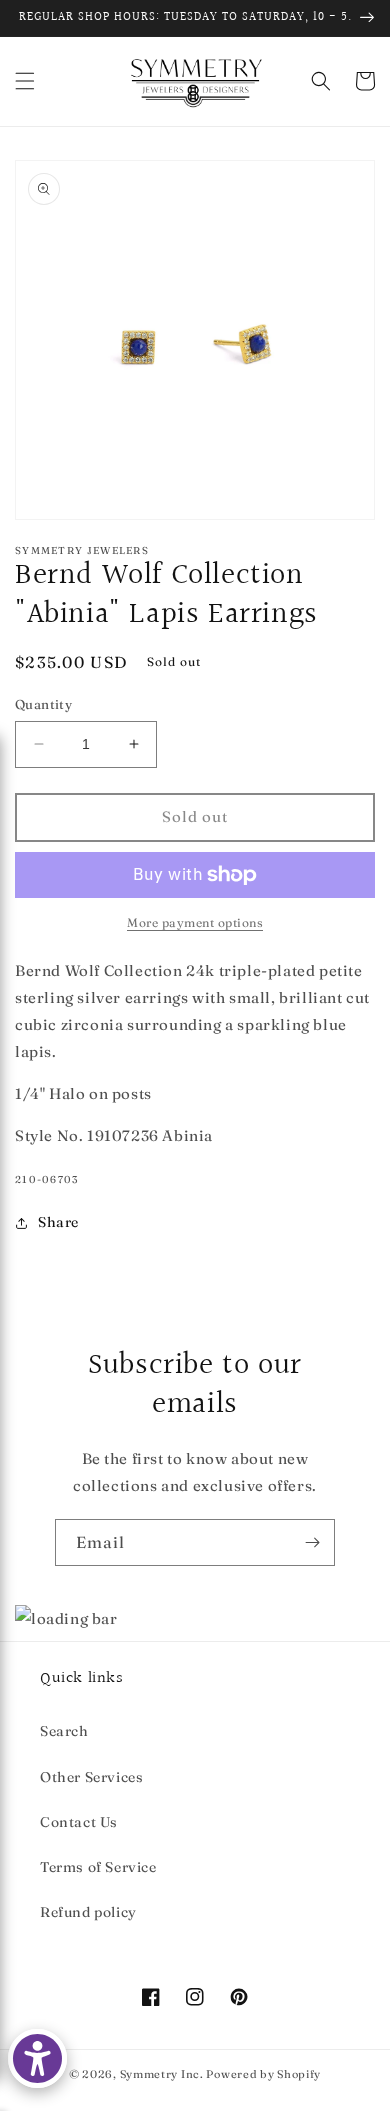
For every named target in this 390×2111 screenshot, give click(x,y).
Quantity (43, 704)
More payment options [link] (195, 922)
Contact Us (79, 1822)
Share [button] (58, 1222)
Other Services (91, 1777)
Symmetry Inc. (162, 2074)
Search (64, 1731)
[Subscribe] (312, 1542)
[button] (25, 81)
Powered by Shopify (263, 2074)
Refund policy (88, 1912)
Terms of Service (98, 1867)
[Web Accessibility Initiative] (37, 2058)
